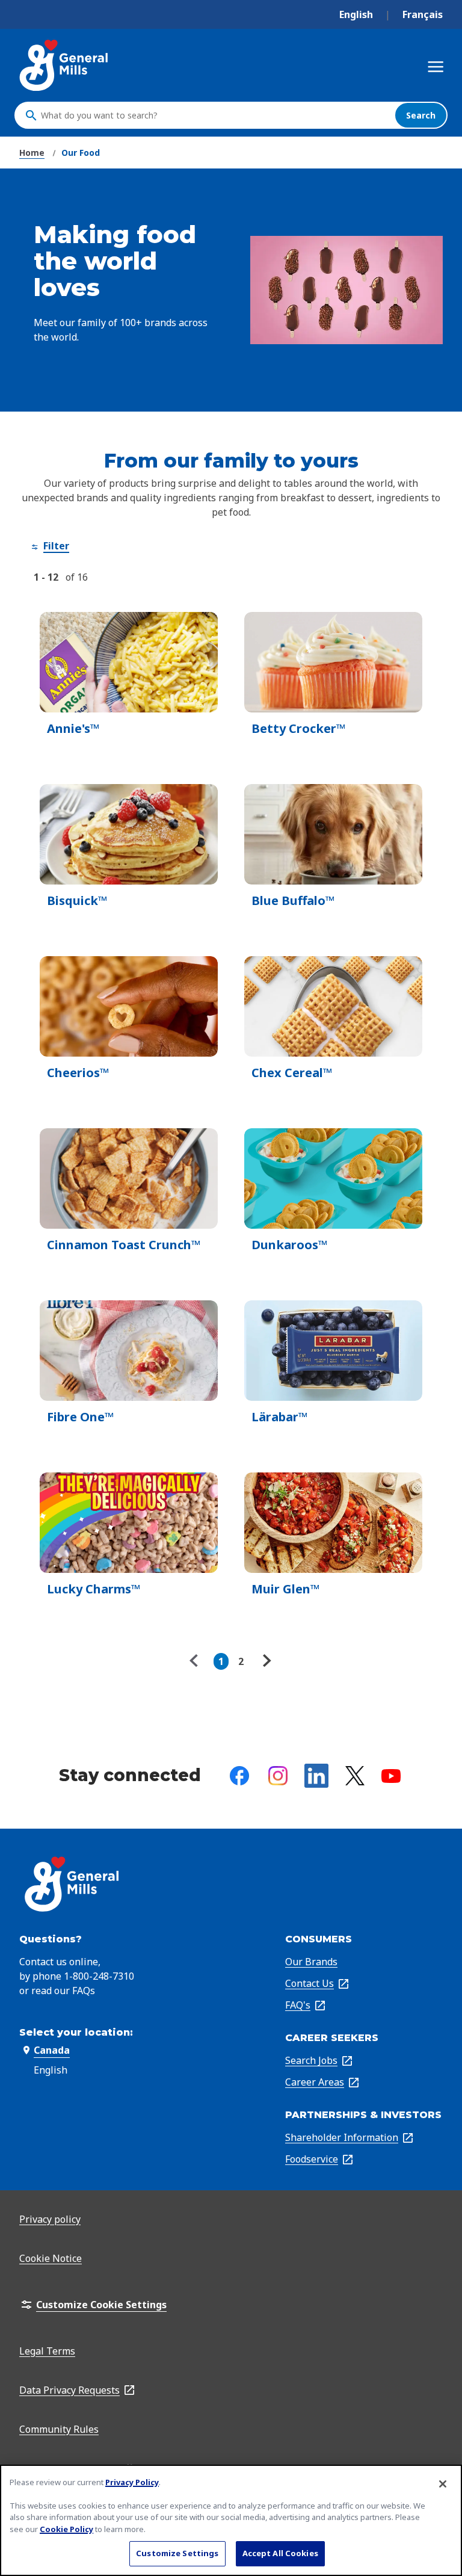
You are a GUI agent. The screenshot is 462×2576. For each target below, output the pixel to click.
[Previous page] (197, 1661)
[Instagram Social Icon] (278, 1776)
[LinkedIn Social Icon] (316, 1776)
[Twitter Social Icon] (355, 1776)
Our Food (81, 153)
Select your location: (76, 2032)
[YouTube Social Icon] (391, 1776)
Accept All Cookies (280, 2553)
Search (421, 115)
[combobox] (215, 116)
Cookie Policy (66, 2529)
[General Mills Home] (65, 65)
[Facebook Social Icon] (239, 1776)
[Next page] (265, 1661)
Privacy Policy (132, 2482)
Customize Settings (177, 2553)
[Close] (443, 2484)
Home (32, 153)
